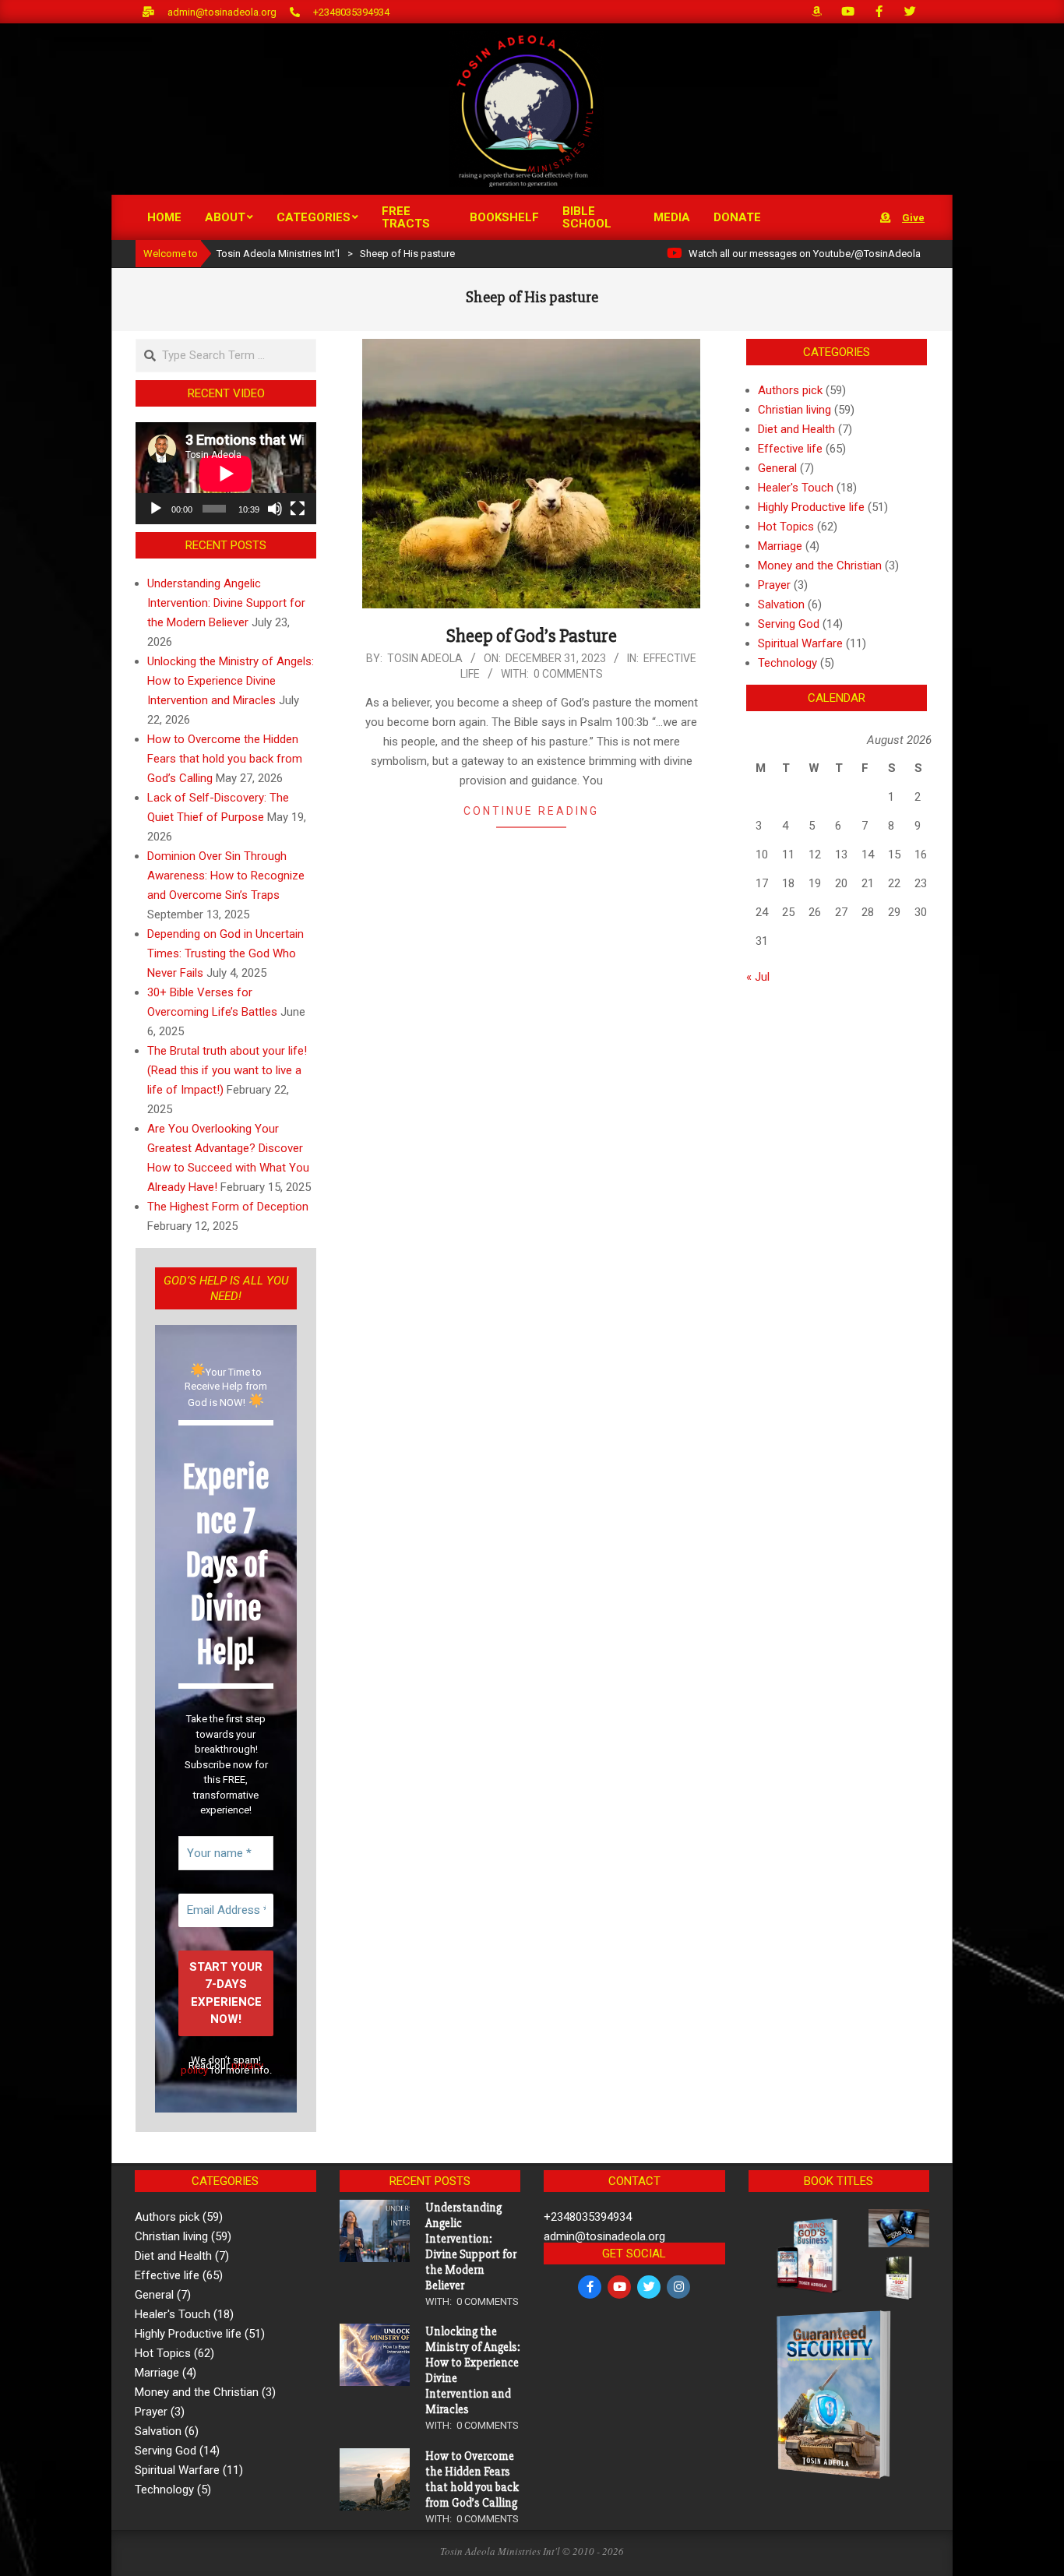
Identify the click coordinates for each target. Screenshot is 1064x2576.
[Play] (156, 509)
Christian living (794, 410)
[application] (226, 473)
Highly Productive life (811, 507)
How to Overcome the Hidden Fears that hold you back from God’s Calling (225, 759)
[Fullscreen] (298, 509)
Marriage (780, 546)
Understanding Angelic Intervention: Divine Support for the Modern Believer (226, 603)
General (777, 468)
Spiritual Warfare (800, 643)
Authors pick (790, 390)
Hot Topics (786, 527)
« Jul (758, 977)
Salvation (781, 604)
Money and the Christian (820, 566)
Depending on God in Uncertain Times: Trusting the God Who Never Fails (225, 953)
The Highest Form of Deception (228, 1207)
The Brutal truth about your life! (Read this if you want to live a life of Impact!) (227, 1070)
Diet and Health (796, 429)
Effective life (790, 449)
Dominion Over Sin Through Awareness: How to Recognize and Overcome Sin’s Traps (226, 876)
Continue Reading (531, 811)
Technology (787, 663)
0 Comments (568, 674)
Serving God (789, 624)
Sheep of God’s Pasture (532, 636)
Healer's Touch (796, 488)
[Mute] (275, 509)
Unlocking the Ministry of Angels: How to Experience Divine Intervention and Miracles (231, 681)
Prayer (774, 585)
